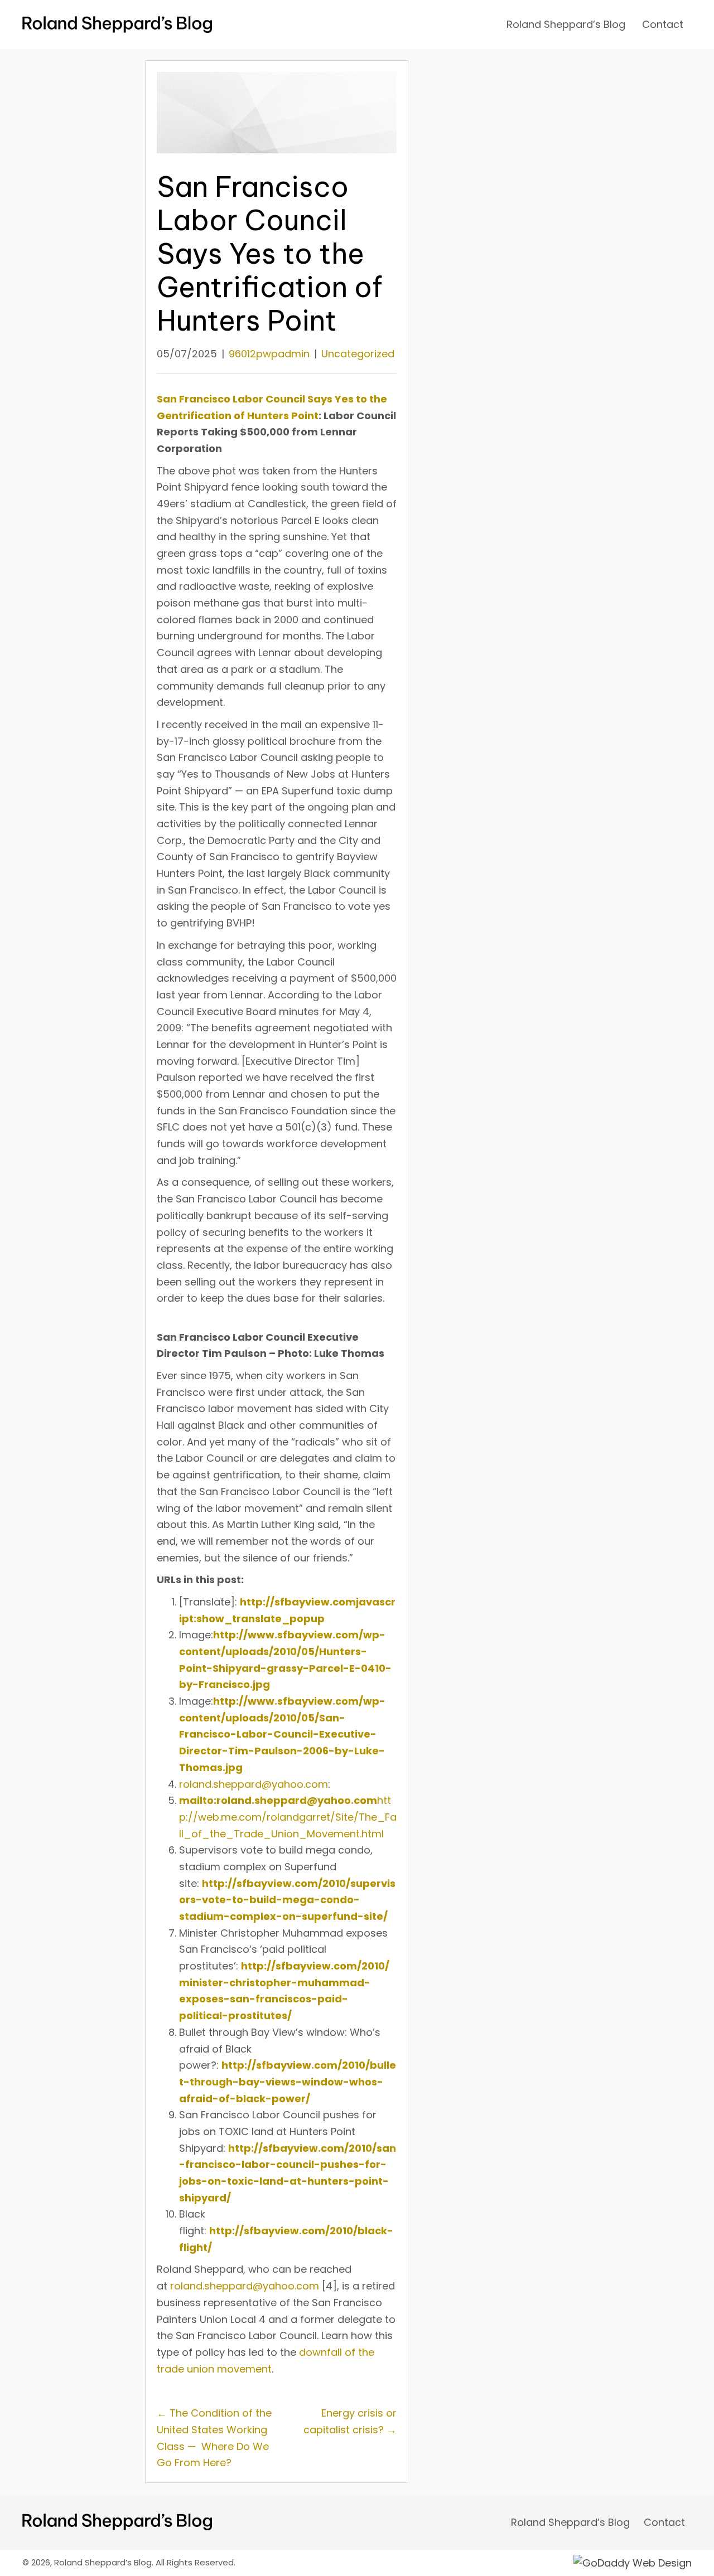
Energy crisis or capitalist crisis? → (350, 2421)
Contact (664, 2522)
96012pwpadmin (269, 354)
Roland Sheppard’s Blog (570, 2522)
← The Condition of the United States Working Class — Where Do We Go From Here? (214, 2438)
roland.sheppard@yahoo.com (254, 1784)
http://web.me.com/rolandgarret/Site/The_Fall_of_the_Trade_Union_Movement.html (288, 1817)
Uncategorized (358, 354)
